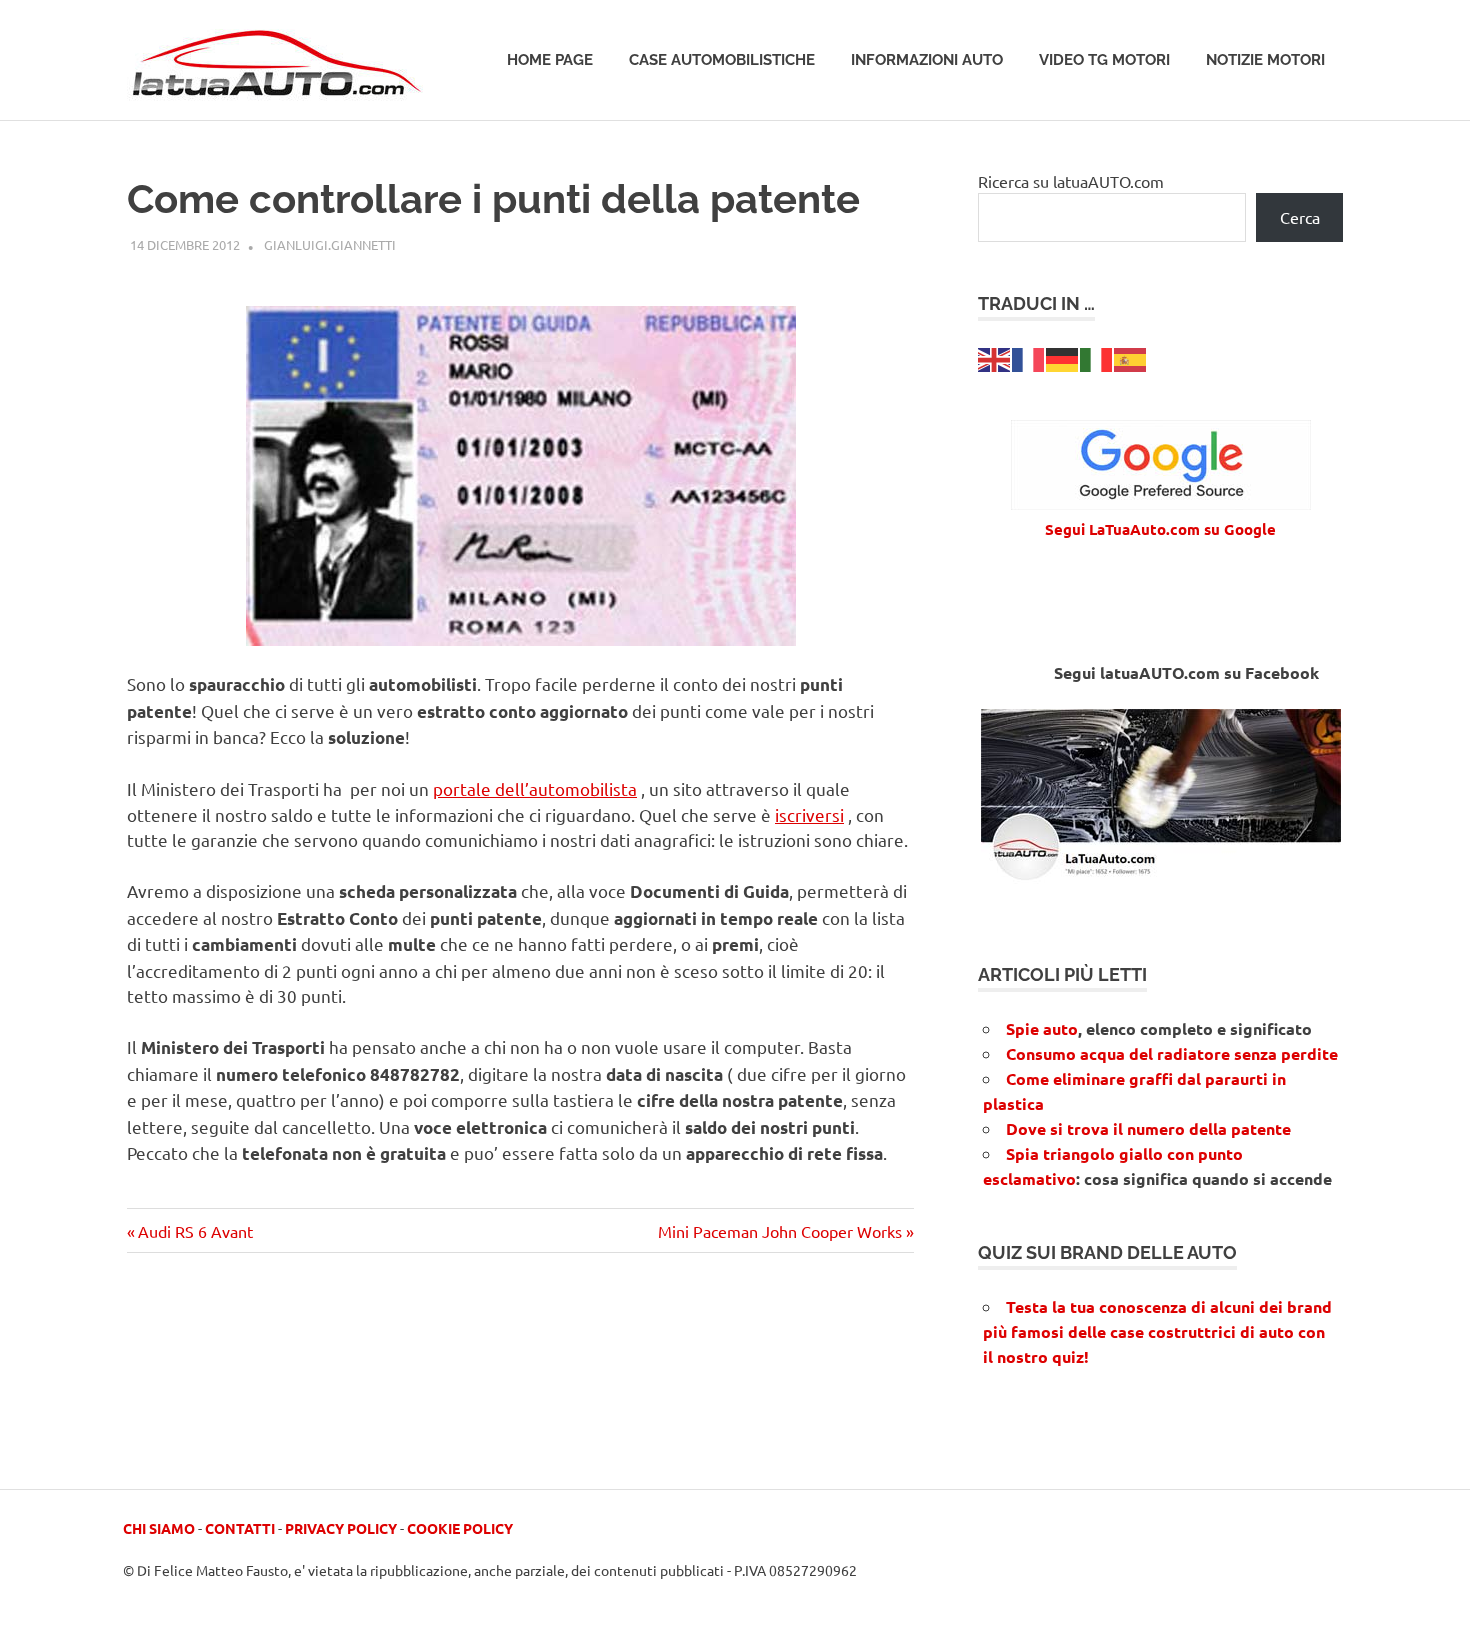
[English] (995, 357)
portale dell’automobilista (535, 788)
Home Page (550, 60)
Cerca (1300, 217)
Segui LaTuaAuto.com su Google (1160, 529)
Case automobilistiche (722, 60)
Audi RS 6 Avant (195, 1231)
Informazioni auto (927, 60)
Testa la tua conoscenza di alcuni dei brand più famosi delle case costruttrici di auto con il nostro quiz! (1157, 1331)
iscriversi (809, 814)
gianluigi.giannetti (330, 244)
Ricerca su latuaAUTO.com (1071, 181)
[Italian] (1097, 357)
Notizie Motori (1265, 60)
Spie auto (1042, 1028)
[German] (1063, 357)
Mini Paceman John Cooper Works (780, 1231)
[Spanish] (1131, 357)
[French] (1029, 357)
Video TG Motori (1104, 60)
